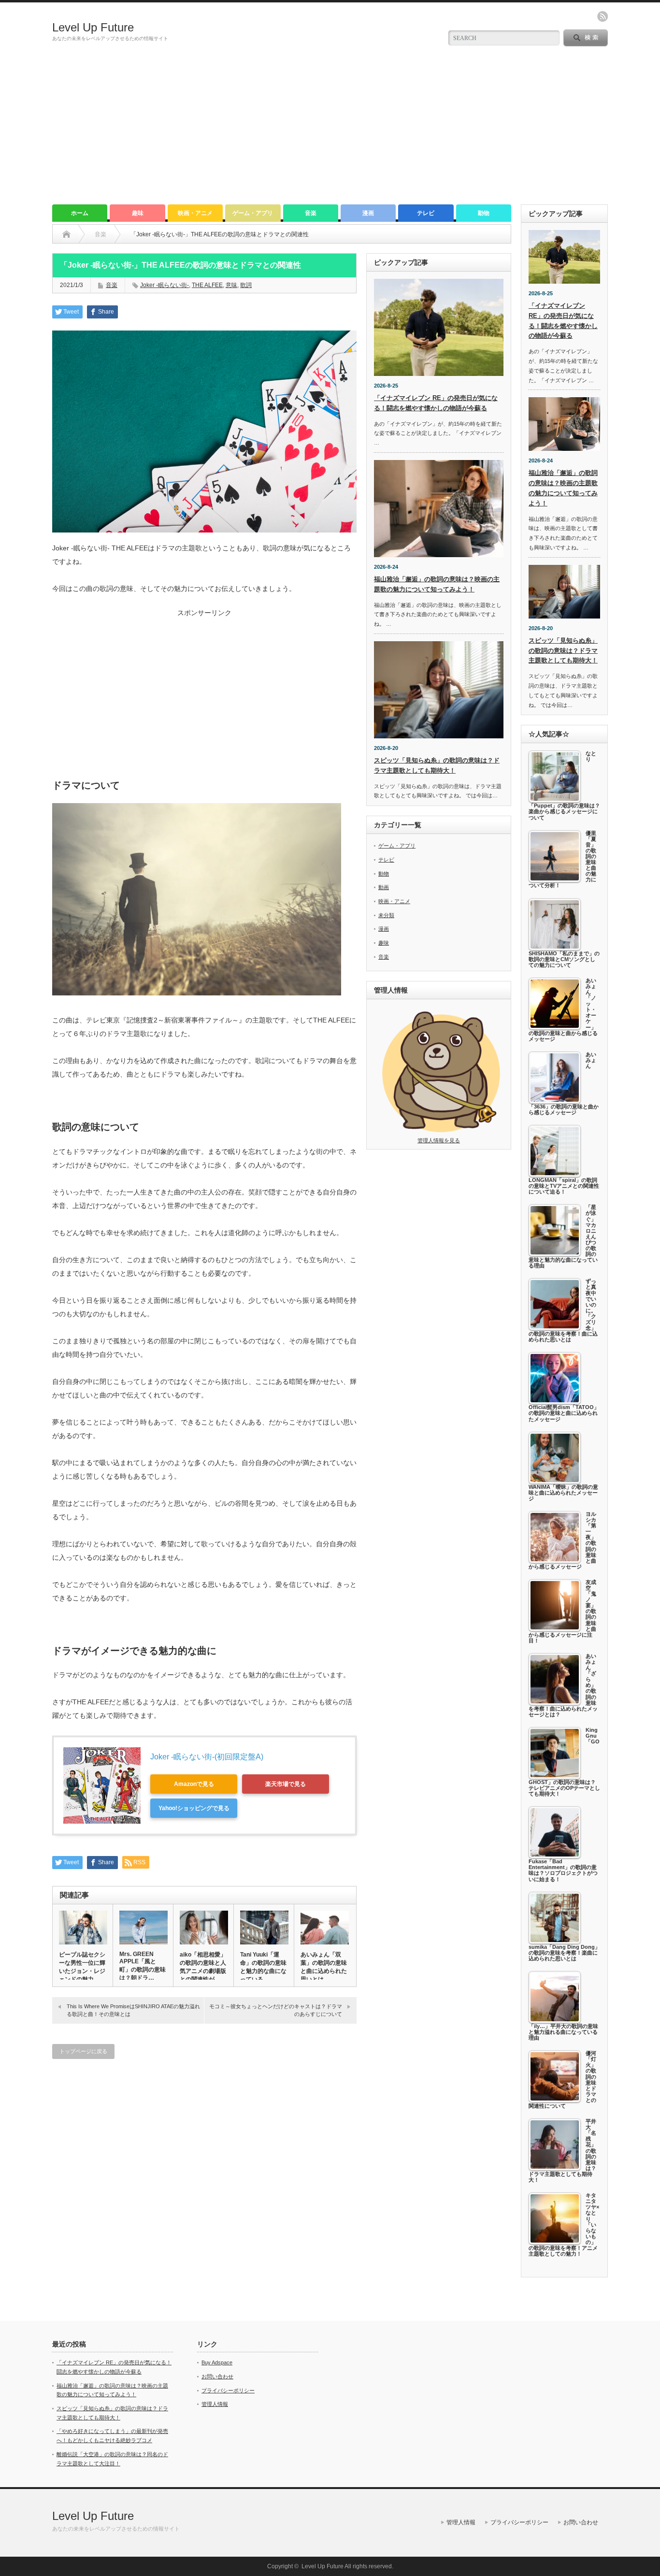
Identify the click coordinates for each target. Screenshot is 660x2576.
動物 (484, 213)
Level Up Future (93, 27)
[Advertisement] (330, 132)
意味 (231, 285)
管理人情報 (215, 2404)
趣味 (138, 213)
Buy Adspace (217, 2362)
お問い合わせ (217, 2376)
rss (603, 16)
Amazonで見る (194, 1784)
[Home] (66, 234)
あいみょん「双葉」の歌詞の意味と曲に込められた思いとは (324, 1967)
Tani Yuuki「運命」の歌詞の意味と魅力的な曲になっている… (263, 1967)
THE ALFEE (207, 285)
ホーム (80, 213)
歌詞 (246, 285)
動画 (384, 887)
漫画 (368, 213)
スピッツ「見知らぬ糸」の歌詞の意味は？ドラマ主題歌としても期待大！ (563, 651)
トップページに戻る (83, 2051)
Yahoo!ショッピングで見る (194, 1808)
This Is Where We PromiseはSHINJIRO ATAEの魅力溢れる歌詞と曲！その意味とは (133, 2010)
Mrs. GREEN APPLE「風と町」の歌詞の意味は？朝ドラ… (143, 1966)
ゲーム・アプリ (253, 213)
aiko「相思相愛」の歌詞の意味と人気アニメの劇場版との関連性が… (203, 1967)
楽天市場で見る (286, 1784)
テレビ (426, 213)
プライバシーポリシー (228, 2390)
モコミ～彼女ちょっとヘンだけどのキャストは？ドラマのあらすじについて (276, 2010)
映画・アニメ (195, 213)
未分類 (386, 915)
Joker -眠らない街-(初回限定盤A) (207, 1757)
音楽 (311, 213)
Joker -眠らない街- (165, 285)
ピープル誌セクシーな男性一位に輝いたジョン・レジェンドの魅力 (82, 1967)
